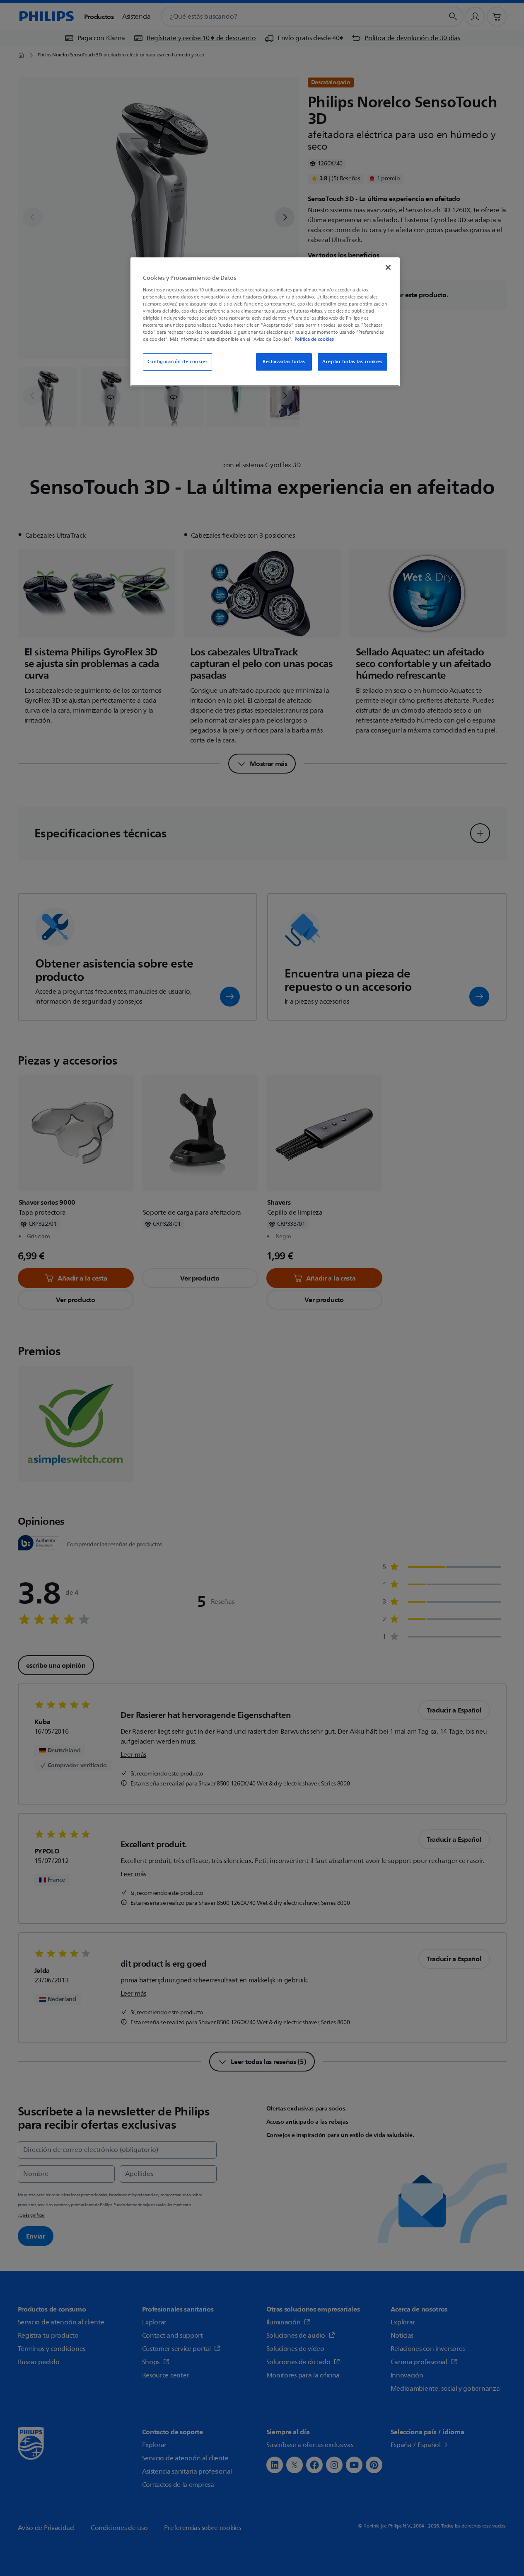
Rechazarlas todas (284, 362)
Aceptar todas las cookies (352, 362)
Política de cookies (314, 339)
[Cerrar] (388, 267)
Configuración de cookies (178, 362)
